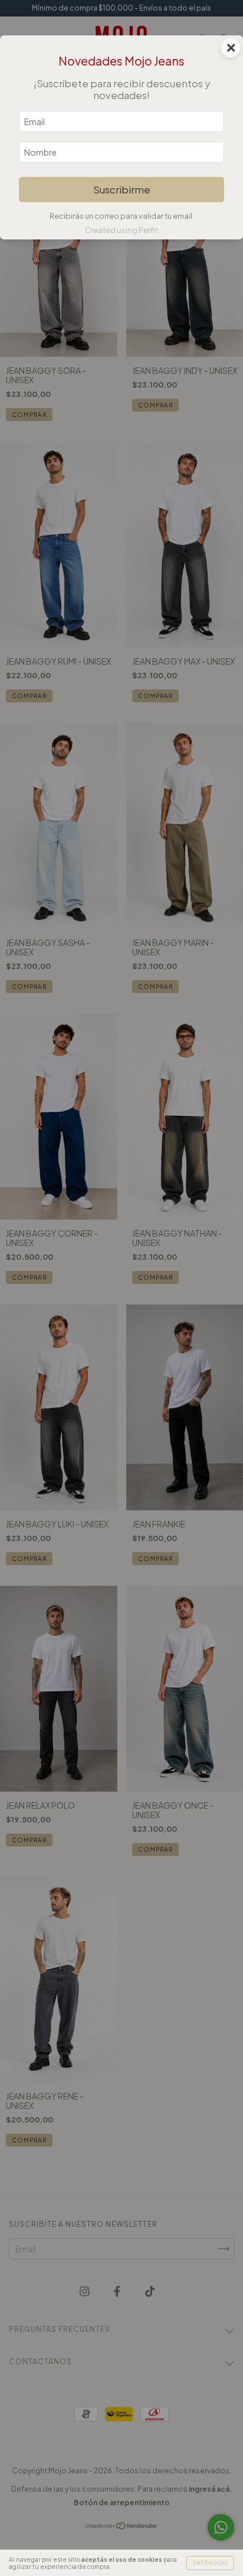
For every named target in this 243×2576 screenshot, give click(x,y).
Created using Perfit (121, 230)
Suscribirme (122, 190)
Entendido (210, 2563)
